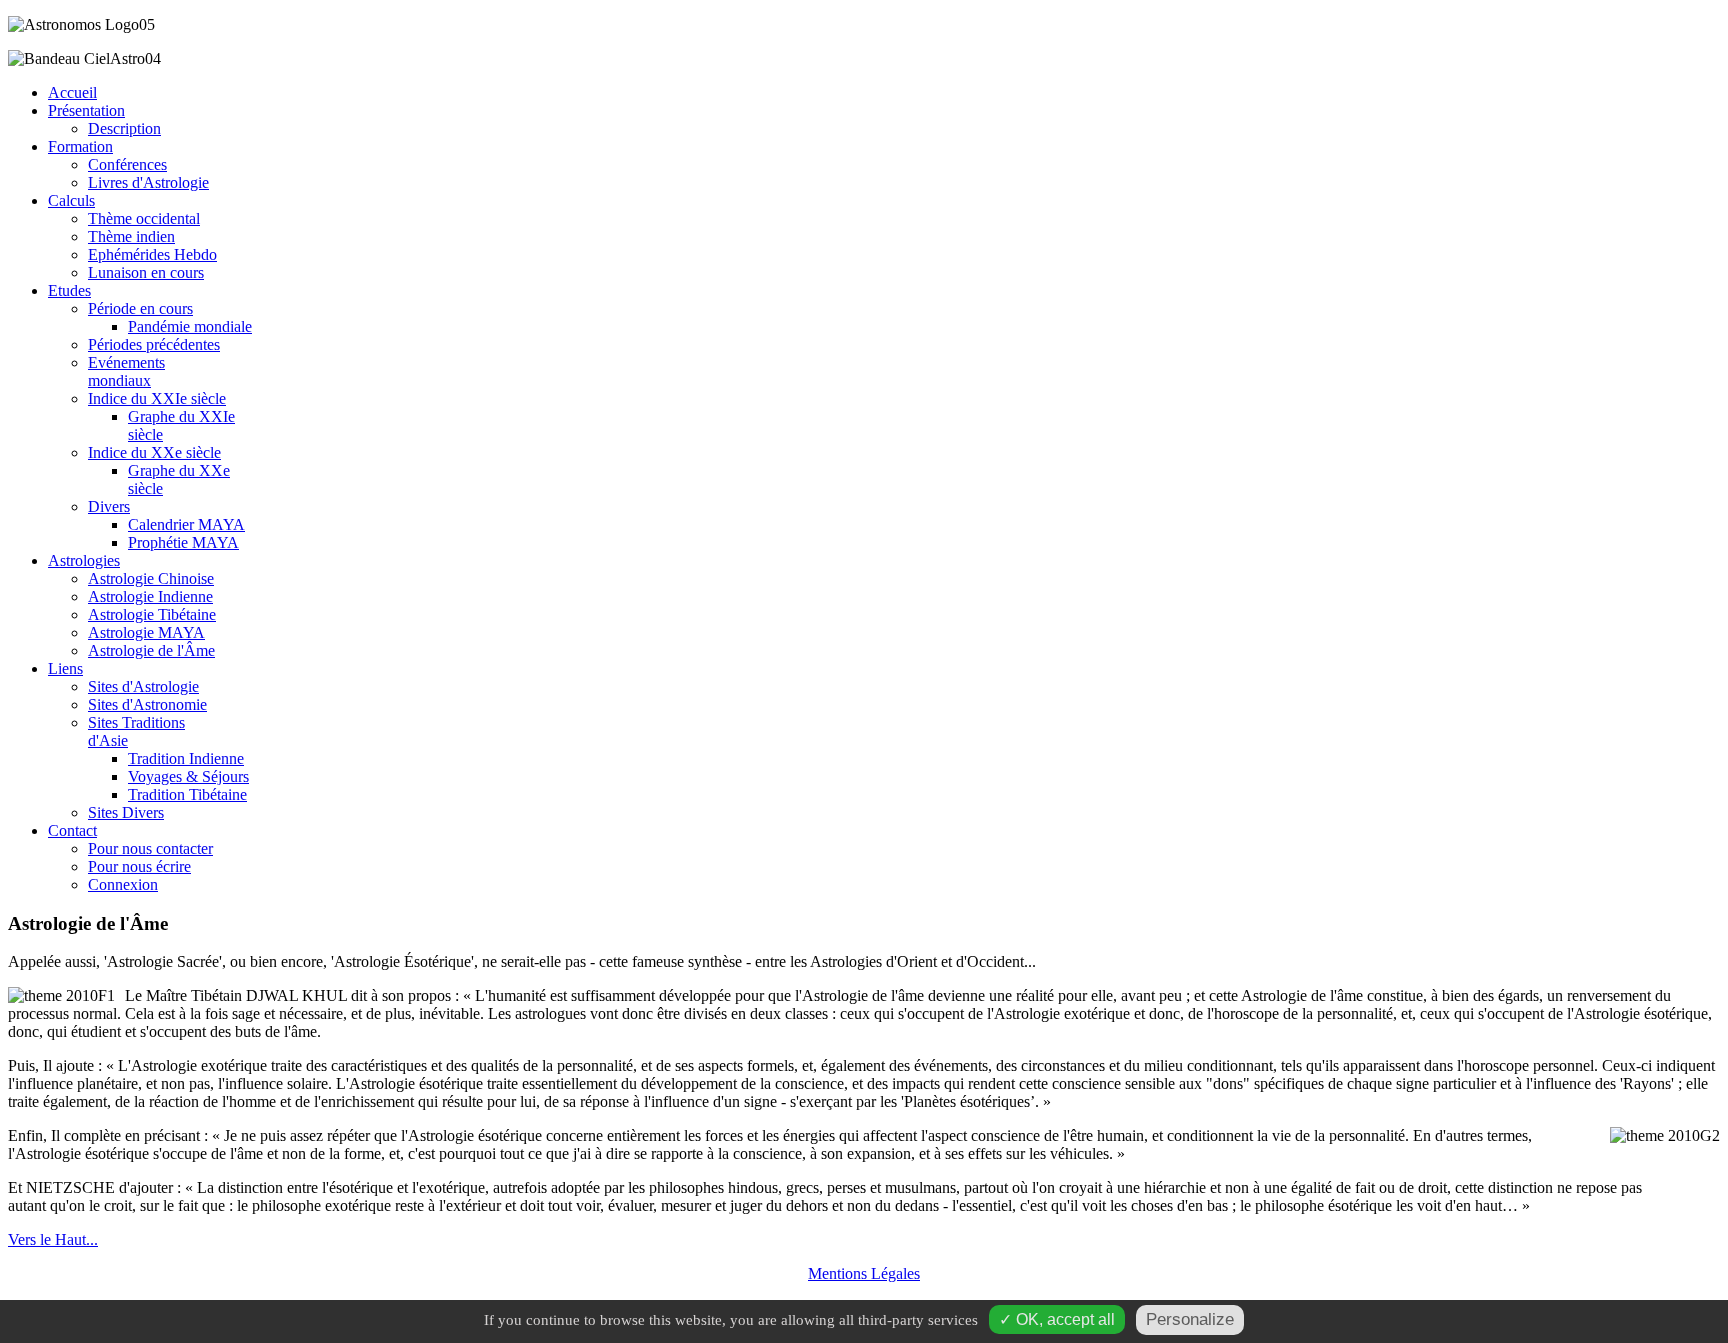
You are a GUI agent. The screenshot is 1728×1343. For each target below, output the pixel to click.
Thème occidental (144, 218)
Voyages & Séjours (188, 776)
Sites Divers (126, 812)
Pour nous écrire (139, 866)
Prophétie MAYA (183, 542)
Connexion (123, 884)
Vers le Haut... (53, 1239)
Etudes (69, 290)
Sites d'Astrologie (143, 686)
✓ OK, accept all (1057, 1319)
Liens (65, 668)
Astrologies (84, 560)
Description (124, 128)
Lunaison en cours (146, 272)
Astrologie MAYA (146, 632)
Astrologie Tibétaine (152, 614)
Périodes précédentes (154, 344)
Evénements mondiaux (126, 371)
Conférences (127, 164)
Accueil (72, 92)
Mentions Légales (864, 1273)
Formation (80, 146)
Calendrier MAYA (186, 524)
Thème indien (131, 236)
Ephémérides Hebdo (152, 254)
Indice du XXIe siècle (157, 398)
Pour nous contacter (150, 848)
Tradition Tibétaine (187, 794)
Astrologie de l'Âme (151, 650)
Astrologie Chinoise (151, 578)
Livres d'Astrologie (148, 182)
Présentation (86, 110)
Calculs (71, 200)
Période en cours (140, 308)
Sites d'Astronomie (147, 704)
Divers (109, 506)
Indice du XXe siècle (154, 452)
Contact (72, 830)
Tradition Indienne (186, 758)
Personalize (1190, 1319)
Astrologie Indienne (150, 596)
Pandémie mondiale (190, 326)
